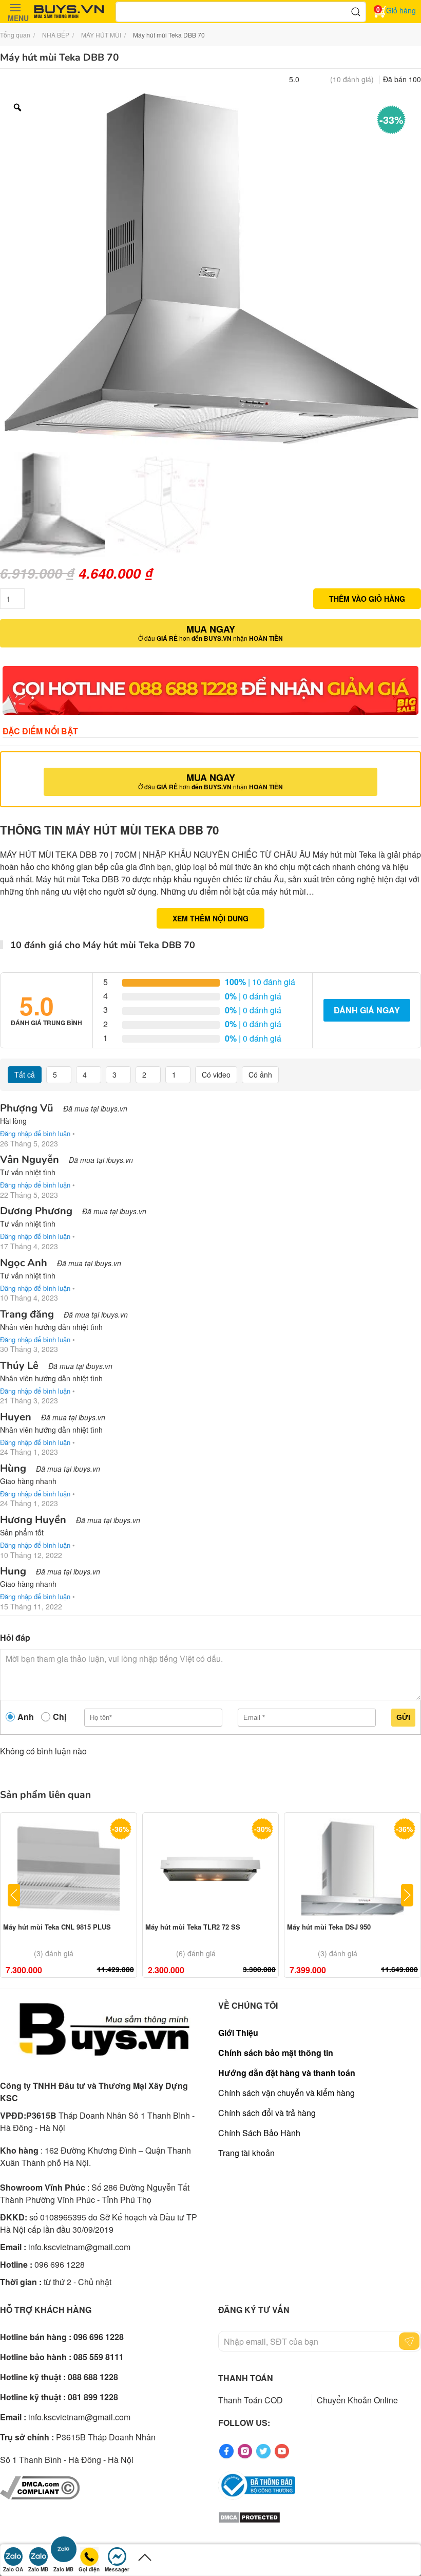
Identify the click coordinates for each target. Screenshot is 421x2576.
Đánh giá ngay (367, 1010)
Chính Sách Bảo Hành (259, 2133)
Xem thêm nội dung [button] (210, 918)
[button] (15, 12)
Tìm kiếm (356, 12)
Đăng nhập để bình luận (35, 1133)
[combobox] (241, 12)
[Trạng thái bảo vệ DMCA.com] (249, 2516)
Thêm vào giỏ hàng (367, 599)
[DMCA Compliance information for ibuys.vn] (40, 2487)
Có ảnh (260, 1074)
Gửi (403, 1717)
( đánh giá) (352, 79)
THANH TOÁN (246, 2378)
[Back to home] (69, 12)
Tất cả (25, 1074)
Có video (216, 1074)
